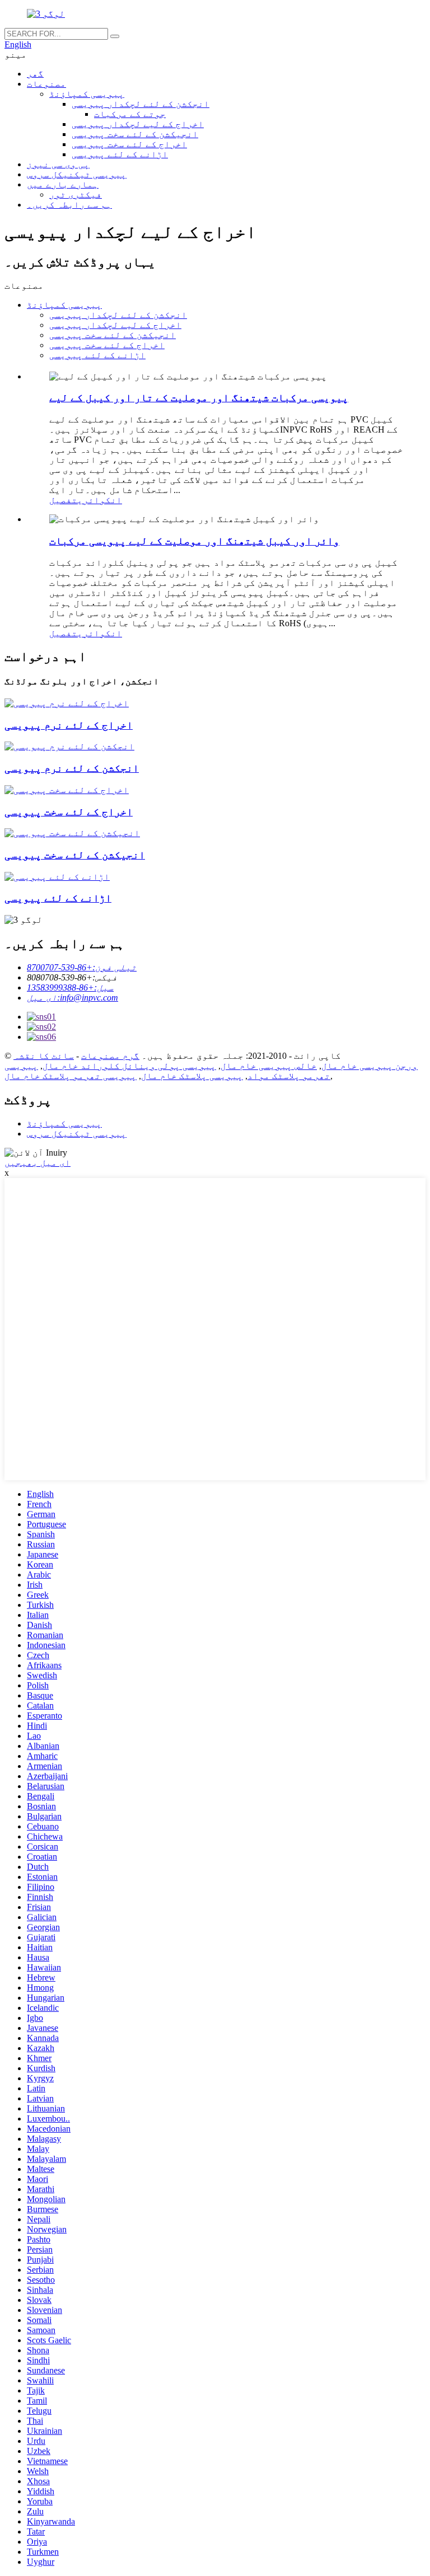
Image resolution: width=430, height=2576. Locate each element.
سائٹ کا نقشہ (44, 1056)
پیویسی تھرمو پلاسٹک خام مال (71, 1076)
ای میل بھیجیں (38, 1163)
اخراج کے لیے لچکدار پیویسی (138, 124)
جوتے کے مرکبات (130, 114)
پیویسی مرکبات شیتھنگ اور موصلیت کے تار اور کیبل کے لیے (199, 398)
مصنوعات (46, 84)
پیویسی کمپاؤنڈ (87, 94)
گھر (35, 74)
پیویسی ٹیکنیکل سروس (77, 174)
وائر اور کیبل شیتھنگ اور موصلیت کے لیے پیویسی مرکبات (194, 541)
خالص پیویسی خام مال (269, 1066)
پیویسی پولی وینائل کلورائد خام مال (129, 1066)
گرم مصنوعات (110, 1056)
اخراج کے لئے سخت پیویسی (129, 144)
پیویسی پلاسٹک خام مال (192, 1076)
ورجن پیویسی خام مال (370, 1066)
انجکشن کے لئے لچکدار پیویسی (141, 104)
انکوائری (100, 500)
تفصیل (63, 500)
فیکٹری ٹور (76, 194)
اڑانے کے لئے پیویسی (120, 154)
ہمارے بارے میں (63, 184)
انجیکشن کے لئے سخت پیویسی (135, 134)
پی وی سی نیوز (58, 164)
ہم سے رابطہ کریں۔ (69, 205)
